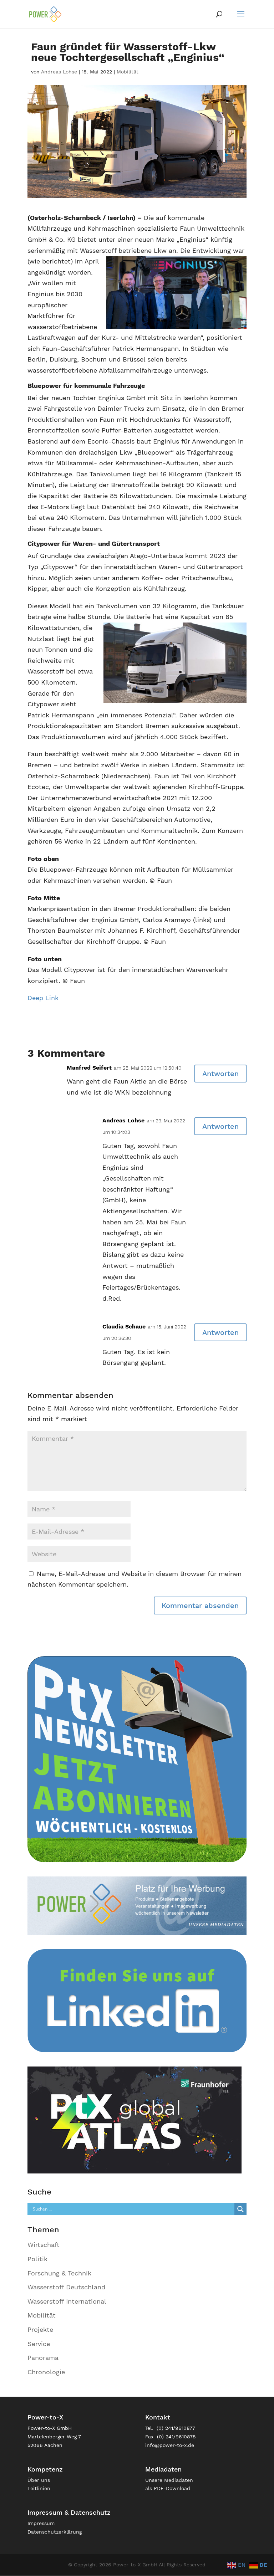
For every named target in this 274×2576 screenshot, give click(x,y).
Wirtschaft (44, 2245)
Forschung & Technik (59, 2273)
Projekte (40, 2329)
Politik (37, 2259)
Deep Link (43, 998)
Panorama (43, 2358)
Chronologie (46, 2372)
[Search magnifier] (240, 2209)
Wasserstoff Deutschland (66, 2287)
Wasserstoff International (67, 2301)
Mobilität (128, 72)
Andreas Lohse (59, 72)
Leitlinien (39, 2488)
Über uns (39, 2480)
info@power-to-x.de (170, 2445)
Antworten (220, 1074)
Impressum (41, 2523)
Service (39, 2344)
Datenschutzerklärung (55, 2532)
